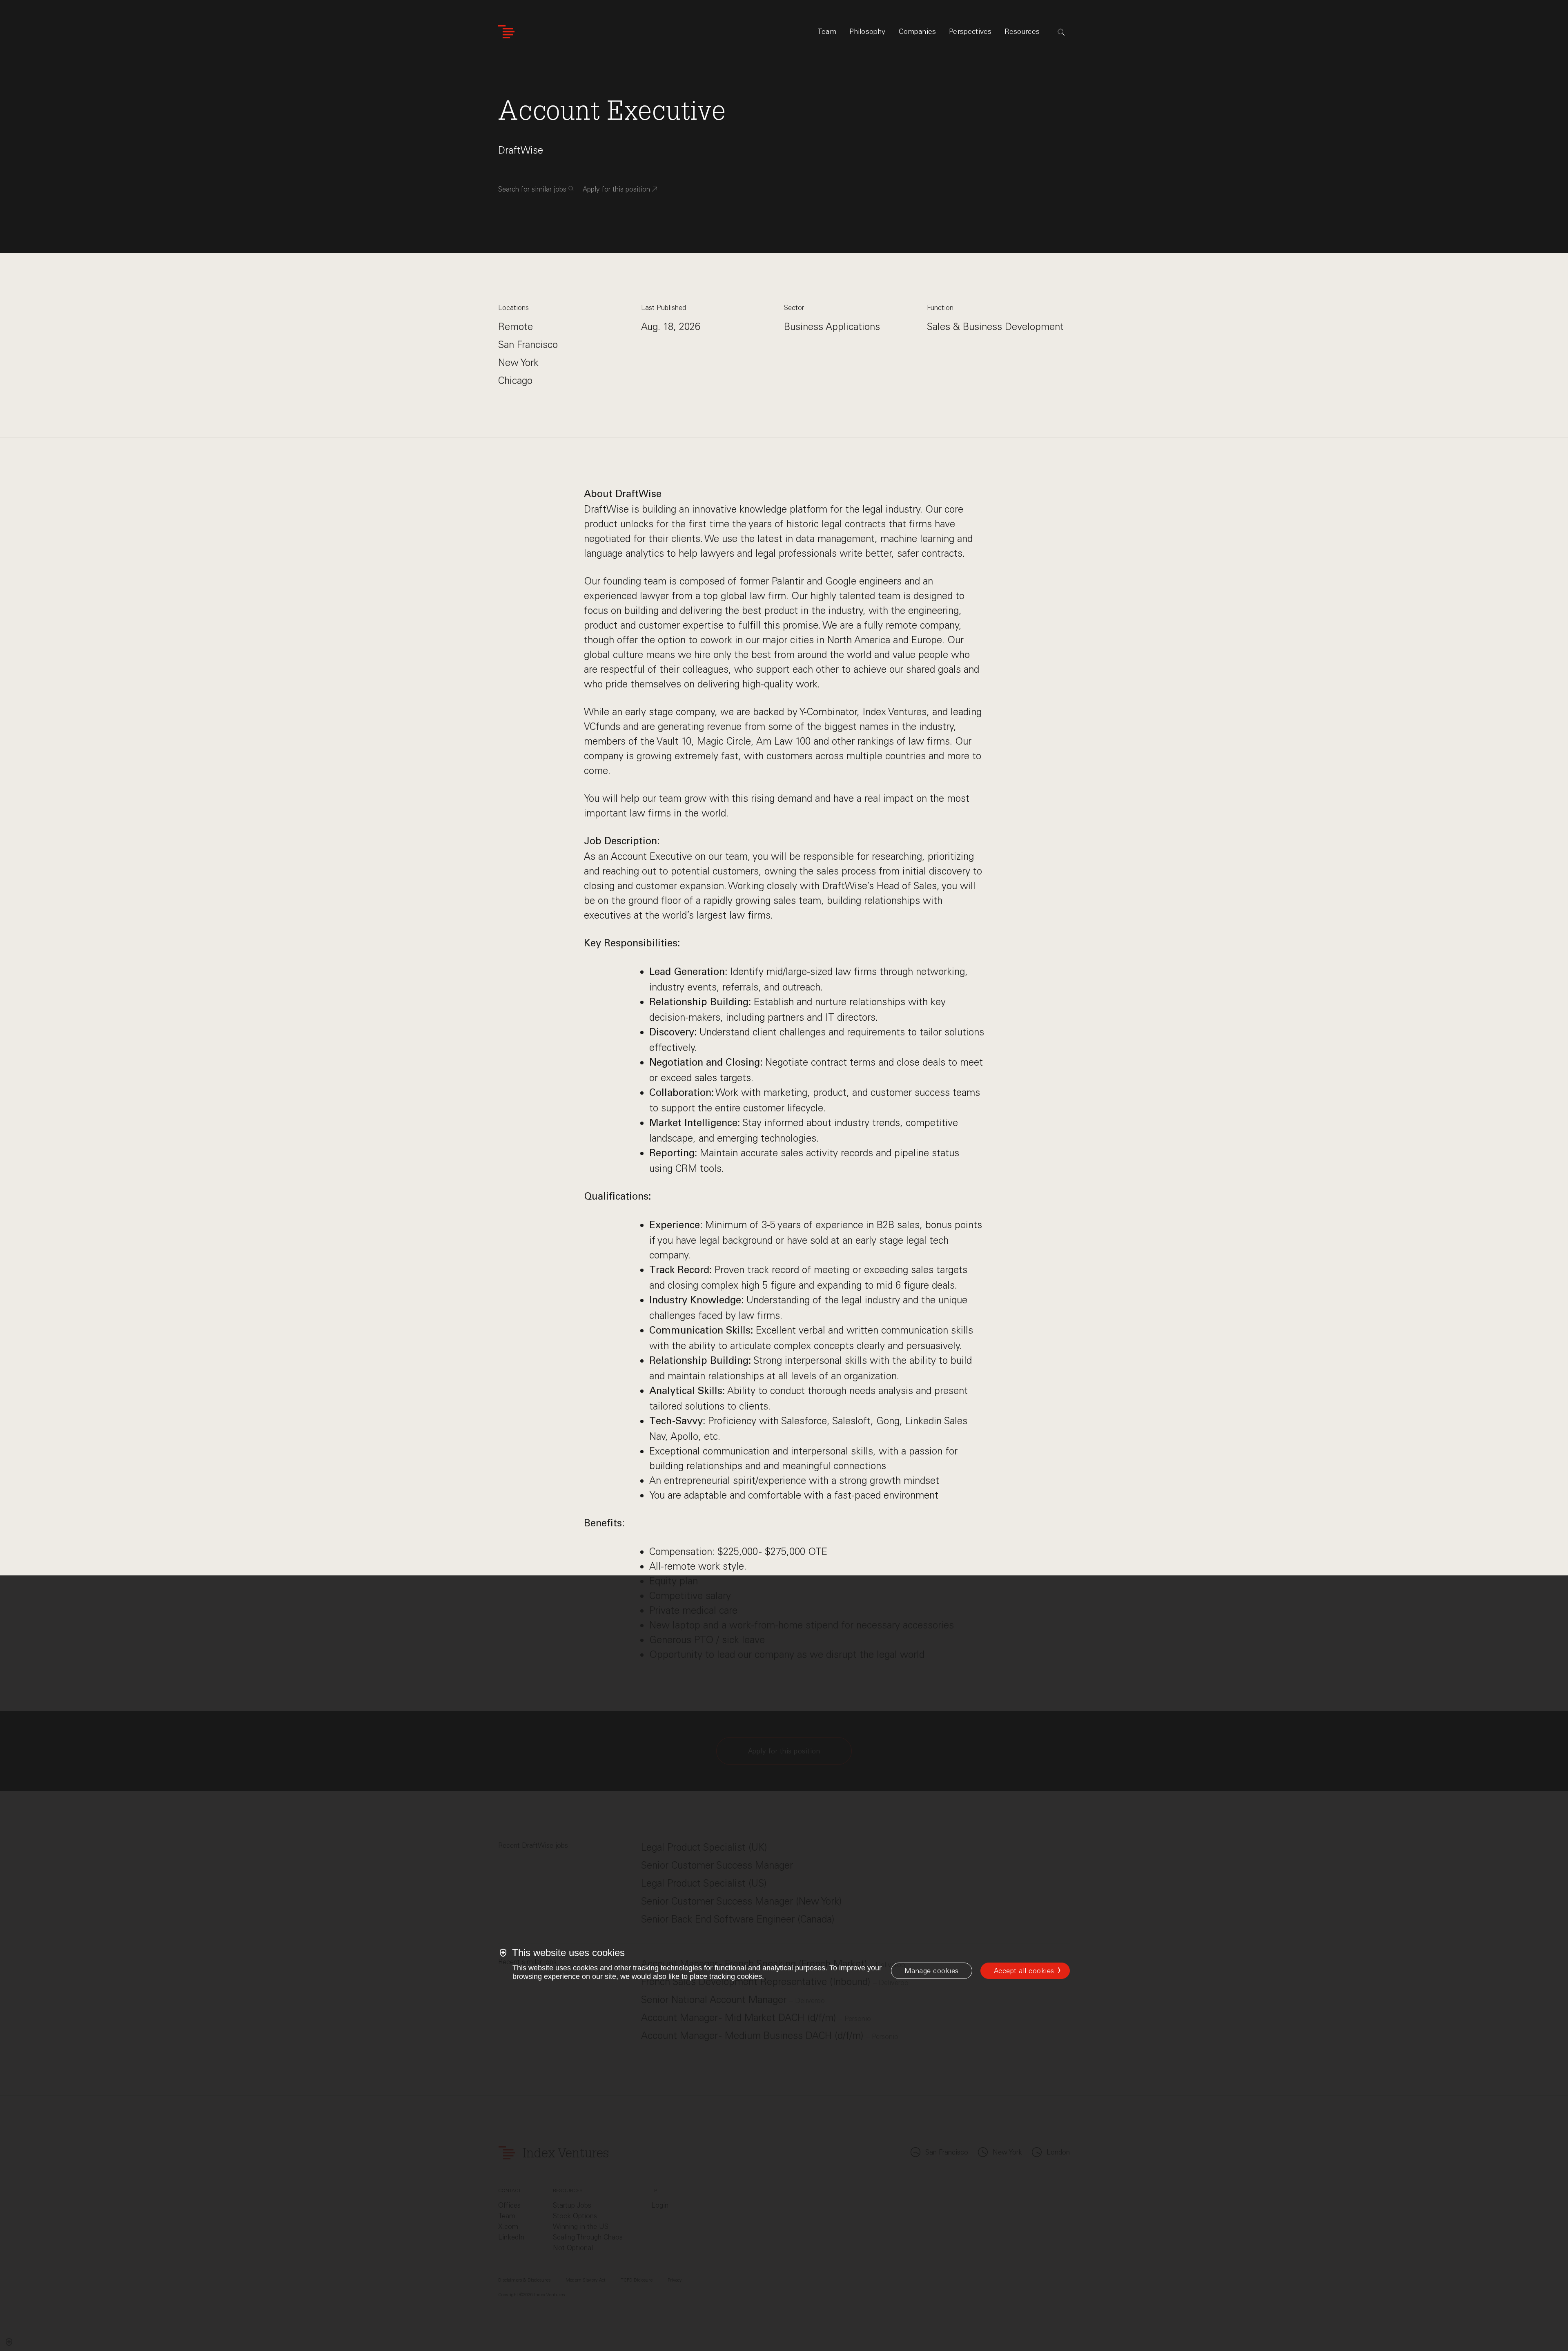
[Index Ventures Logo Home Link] (506, 32)
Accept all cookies (1024, 1971)
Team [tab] (827, 31)
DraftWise (521, 150)
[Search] (1061, 32)
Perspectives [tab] (970, 31)
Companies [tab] (918, 31)
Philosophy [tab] (868, 31)
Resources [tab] (1022, 31)
